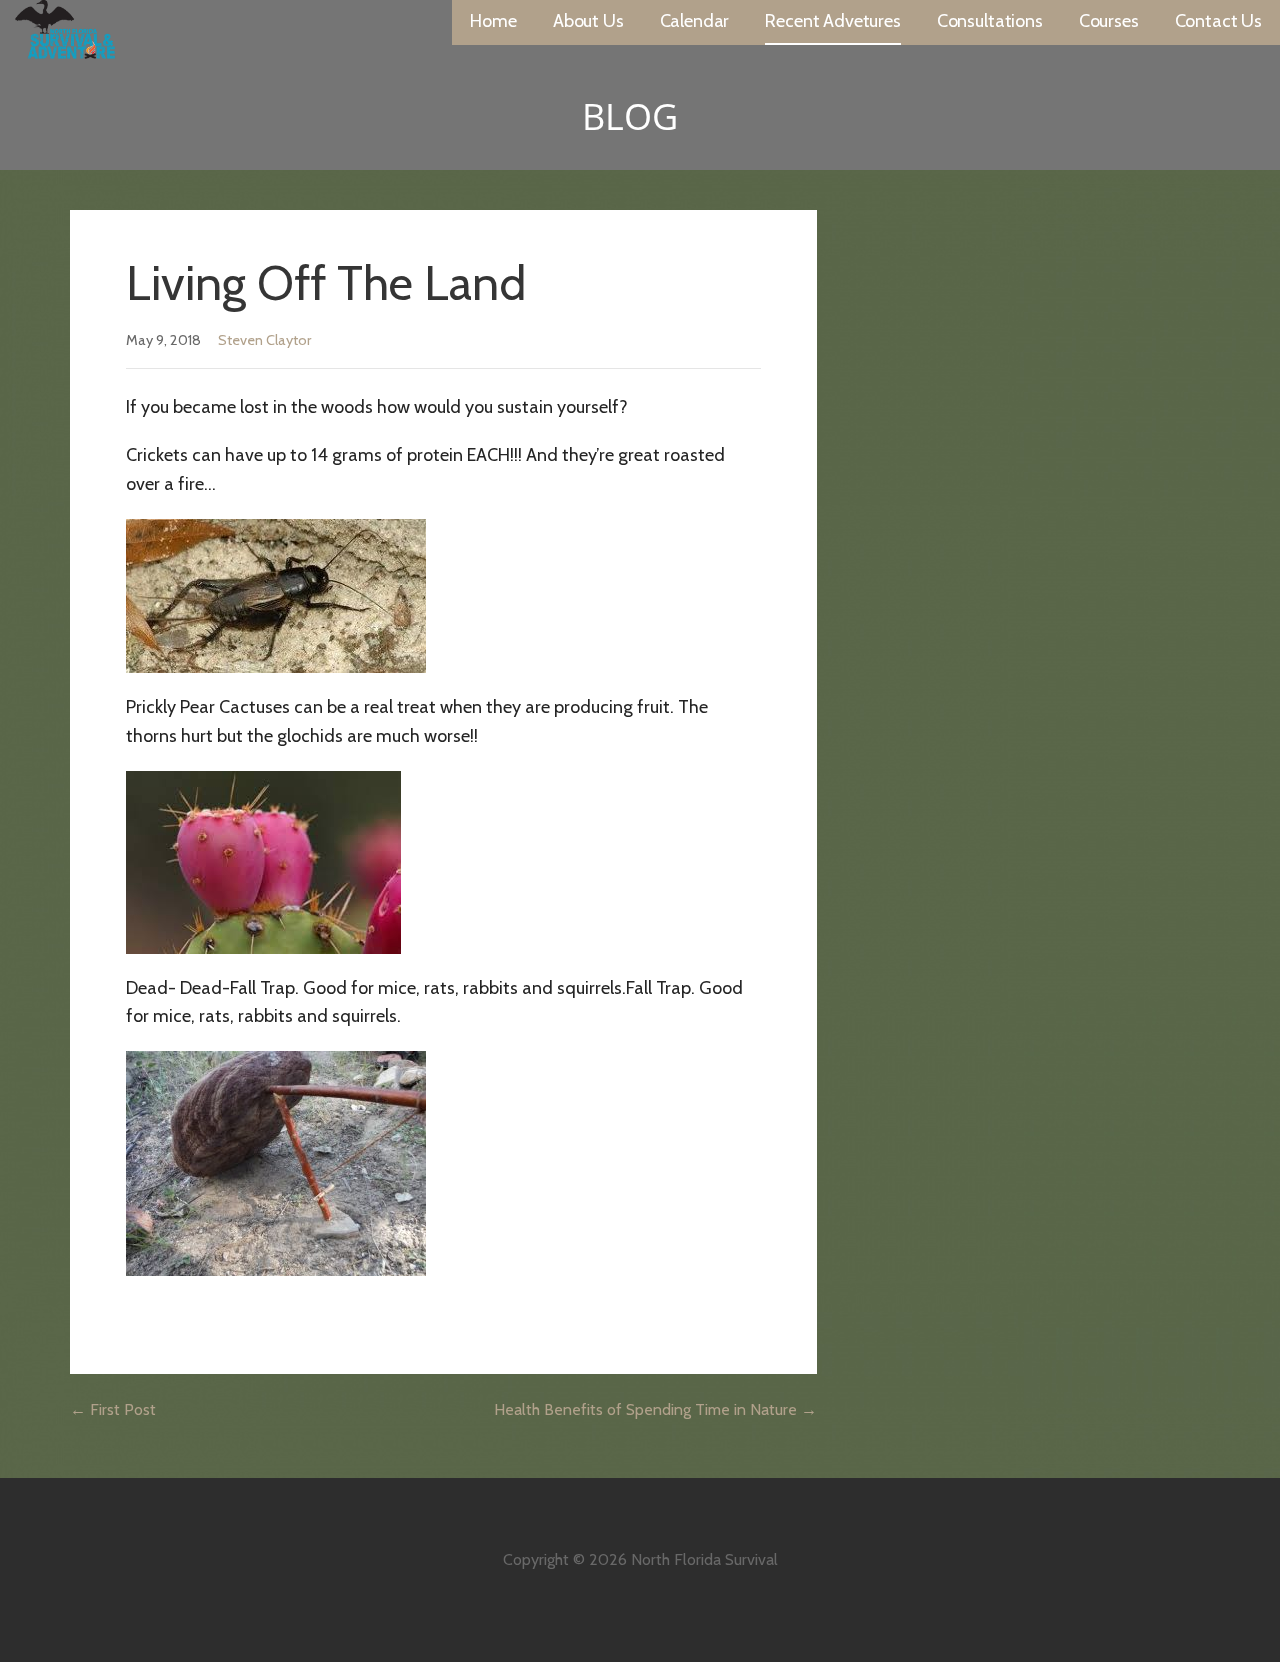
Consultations (990, 21)
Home (493, 21)
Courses (1109, 21)
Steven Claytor (264, 340)
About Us (588, 21)
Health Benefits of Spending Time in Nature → (655, 1409)
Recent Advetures (832, 21)
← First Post (113, 1409)
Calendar (695, 21)
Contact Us (1218, 21)
